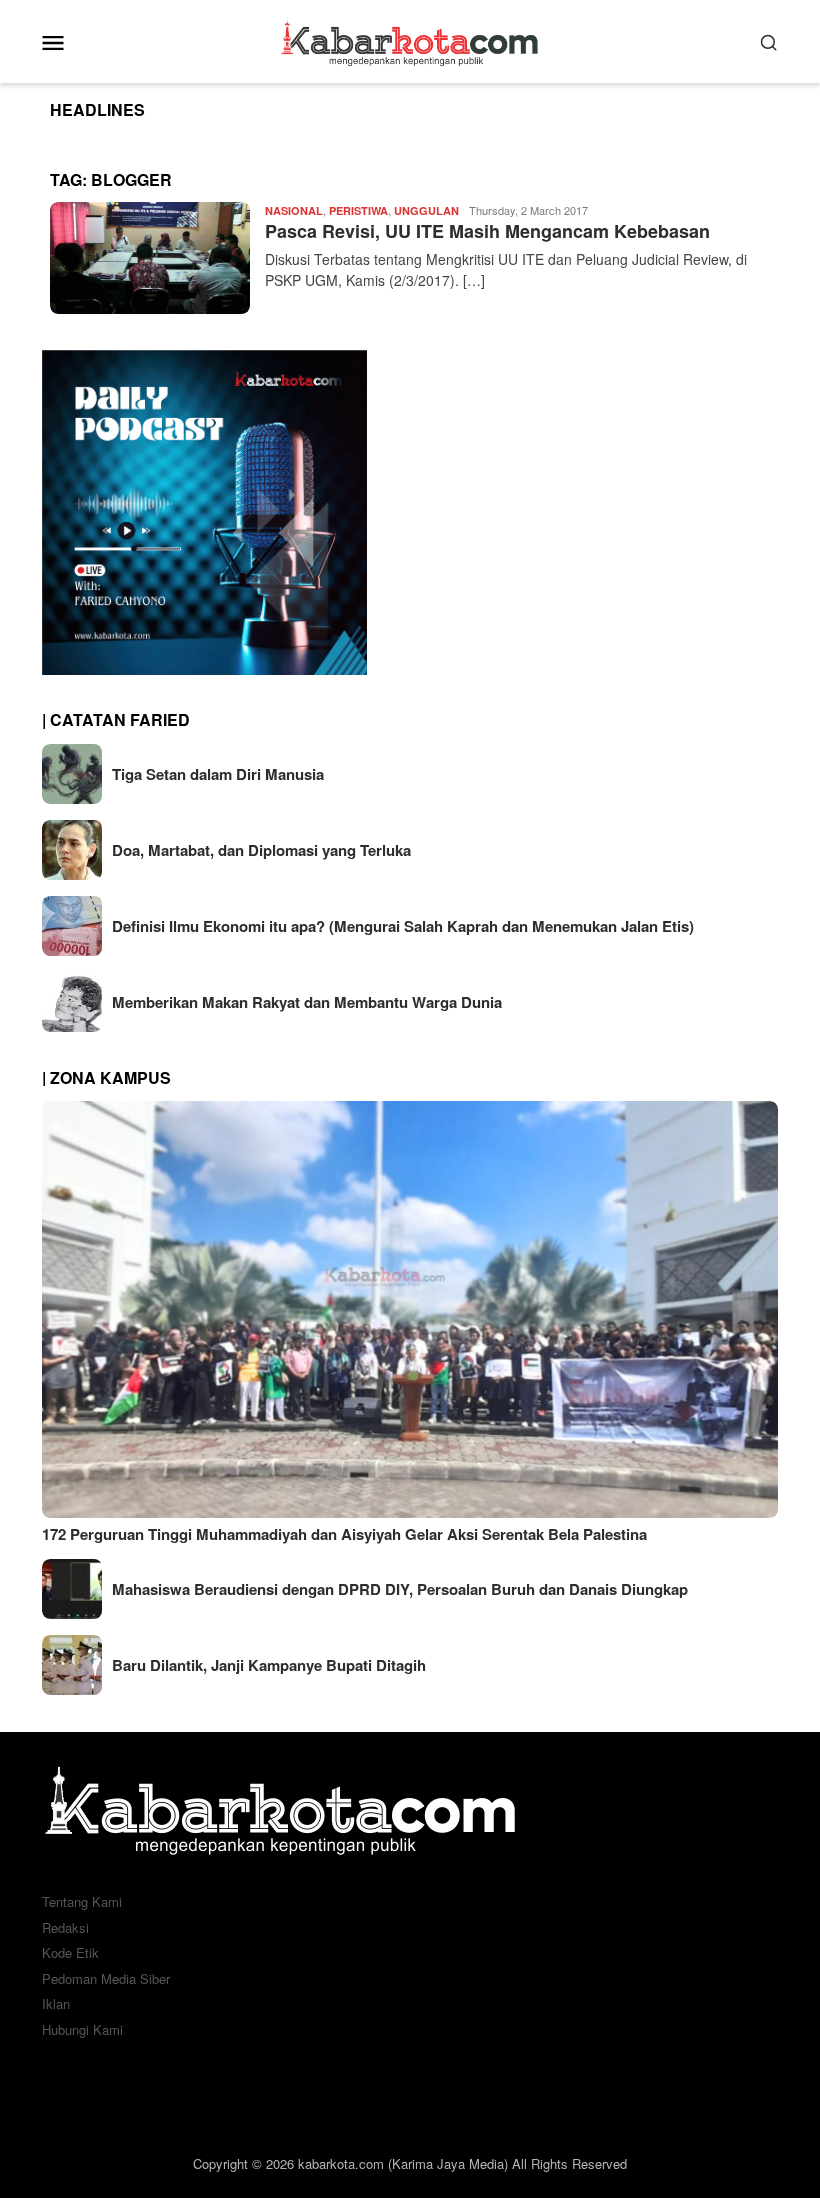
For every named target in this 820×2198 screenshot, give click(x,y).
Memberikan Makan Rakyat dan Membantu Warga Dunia (307, 1002)
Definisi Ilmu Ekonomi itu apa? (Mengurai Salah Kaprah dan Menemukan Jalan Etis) (403, 926)
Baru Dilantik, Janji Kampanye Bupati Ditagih (269, 1665)
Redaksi (65, 1927)
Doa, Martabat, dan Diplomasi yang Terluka (261, 850)
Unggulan (426, 210)
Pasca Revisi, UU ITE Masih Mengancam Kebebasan (487, 231)
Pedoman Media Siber (106, 1978)
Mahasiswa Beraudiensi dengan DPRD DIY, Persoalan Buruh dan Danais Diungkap (400, 1589)
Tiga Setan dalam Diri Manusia (218, 774)
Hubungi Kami (82, 2029)
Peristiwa (358, 210)
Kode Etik (70, 1952)
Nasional (294, 210)
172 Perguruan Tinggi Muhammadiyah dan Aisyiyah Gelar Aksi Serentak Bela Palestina (344, 1534)
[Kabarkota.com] (410, 39)
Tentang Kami (82, 1901)
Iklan (56, 2003)
